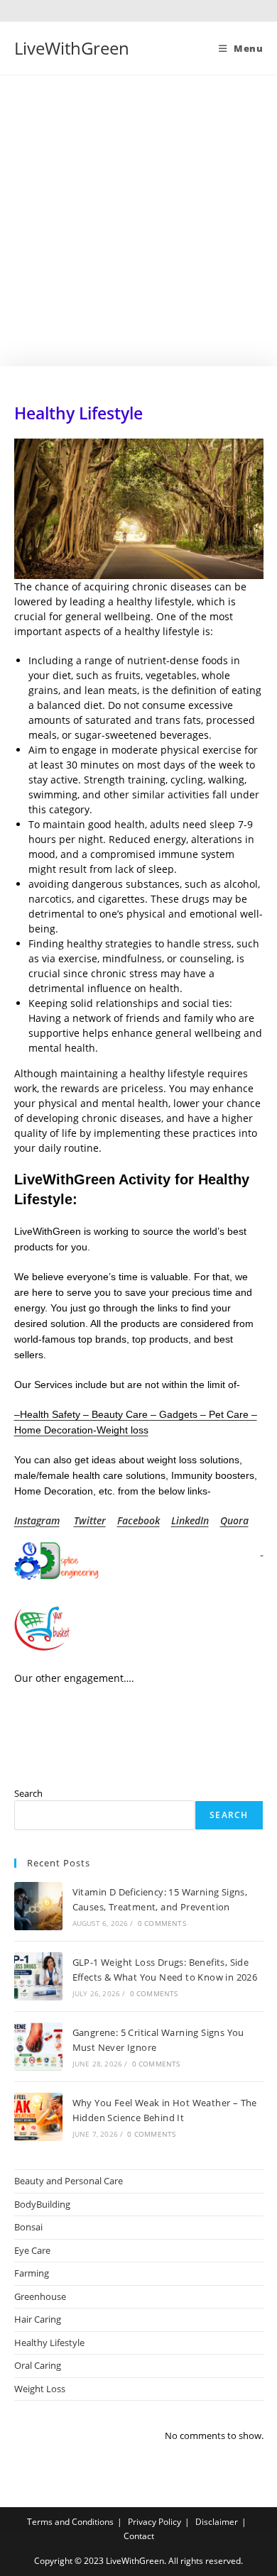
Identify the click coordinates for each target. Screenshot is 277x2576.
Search (28, 1793)
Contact (139, 2536)
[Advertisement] (138, 221)
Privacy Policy (154, 2522)
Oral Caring (38, 2365)
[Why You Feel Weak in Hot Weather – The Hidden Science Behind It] (38, 2117)
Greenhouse (40, 2296)
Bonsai (28, 2227)
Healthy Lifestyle (49, 2343)
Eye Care (32, 2250)
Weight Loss (40, 2389)
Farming (32, 2273)
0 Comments (162, 1923)
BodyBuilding (42, 2204)
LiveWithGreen (72, 48)
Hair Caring (38, 2319)
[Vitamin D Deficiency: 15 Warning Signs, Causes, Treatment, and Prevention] (38, 1906)
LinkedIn (190, 1520)
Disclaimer (217, 2522)
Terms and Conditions (70, 2522)
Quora (234, 1520)
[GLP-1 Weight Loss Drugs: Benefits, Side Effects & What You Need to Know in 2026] (38, 1976)
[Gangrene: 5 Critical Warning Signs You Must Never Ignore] (38, 2047)
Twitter (90, 1520)
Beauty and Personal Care (69, 2181)
